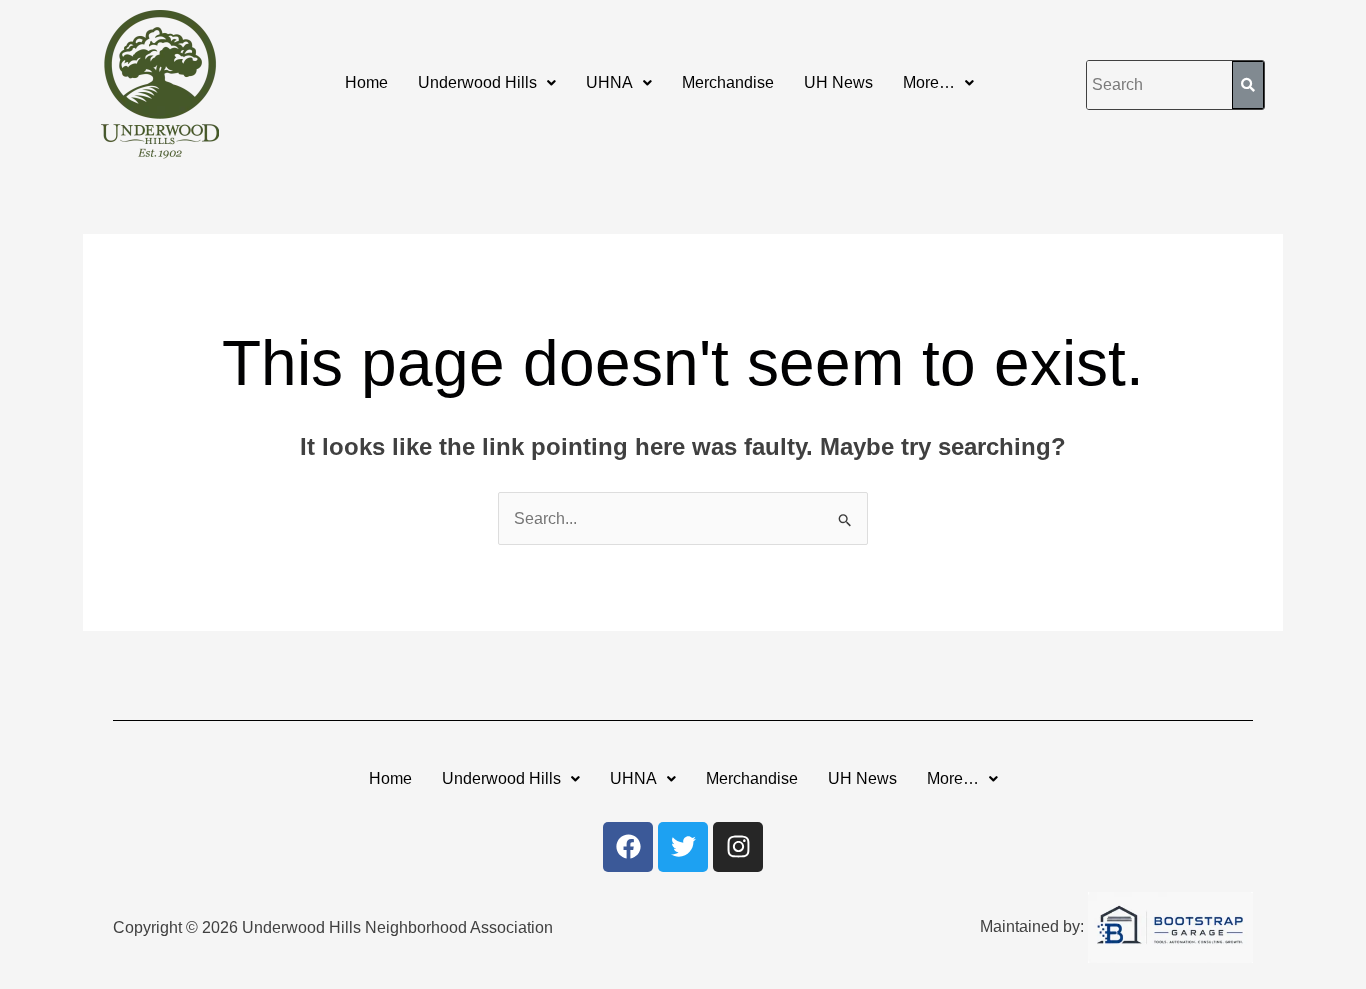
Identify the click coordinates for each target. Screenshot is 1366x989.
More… (929, 82)
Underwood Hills (477, 82)
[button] (487, 83)
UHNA (609, 82)
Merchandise (728, 82)
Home (366, 82)
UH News (838, 82)
